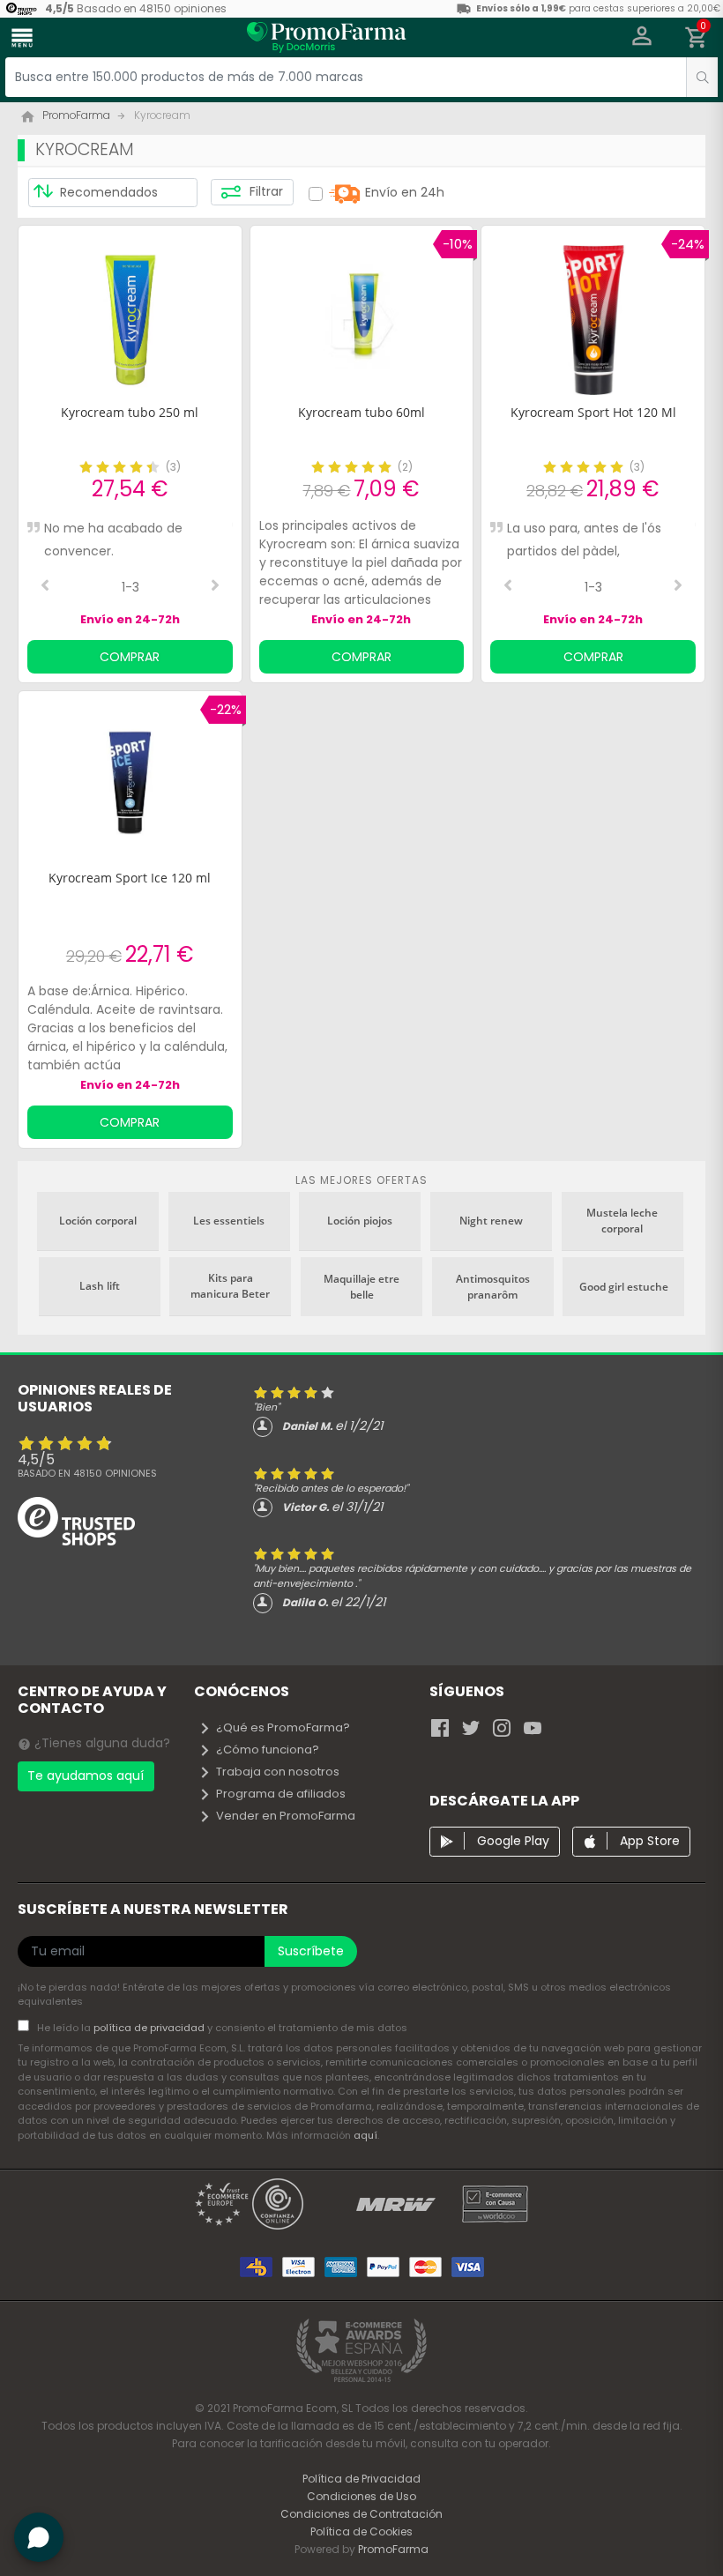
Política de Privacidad (361, 2479)
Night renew (491, 1221)
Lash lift (100, 1286)
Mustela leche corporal (622, 1221)
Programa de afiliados (281, 1794)
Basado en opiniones (87, 1473)
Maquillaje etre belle (361, 1287)
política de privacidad (150, 2028)
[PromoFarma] (326, 40)
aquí (365, 2135)
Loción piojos (360, 1221)
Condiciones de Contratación (361, 2514)
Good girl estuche (624, 1287)
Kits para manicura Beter (230, 1286)
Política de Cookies (361, 2531)
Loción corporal (98, 1221)
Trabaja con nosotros (278, 1772)
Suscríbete (311, 1951)
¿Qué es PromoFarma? (283, 1727)
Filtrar (265, 191)
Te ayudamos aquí (86, 1776)
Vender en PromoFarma (286, 1816)
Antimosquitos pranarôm (493, 1287)
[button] (642, 38)
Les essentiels (229, 1221)
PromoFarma (393, 2549)
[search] (702, 77)
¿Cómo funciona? (268, 1750)
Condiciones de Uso (361, 2496)
